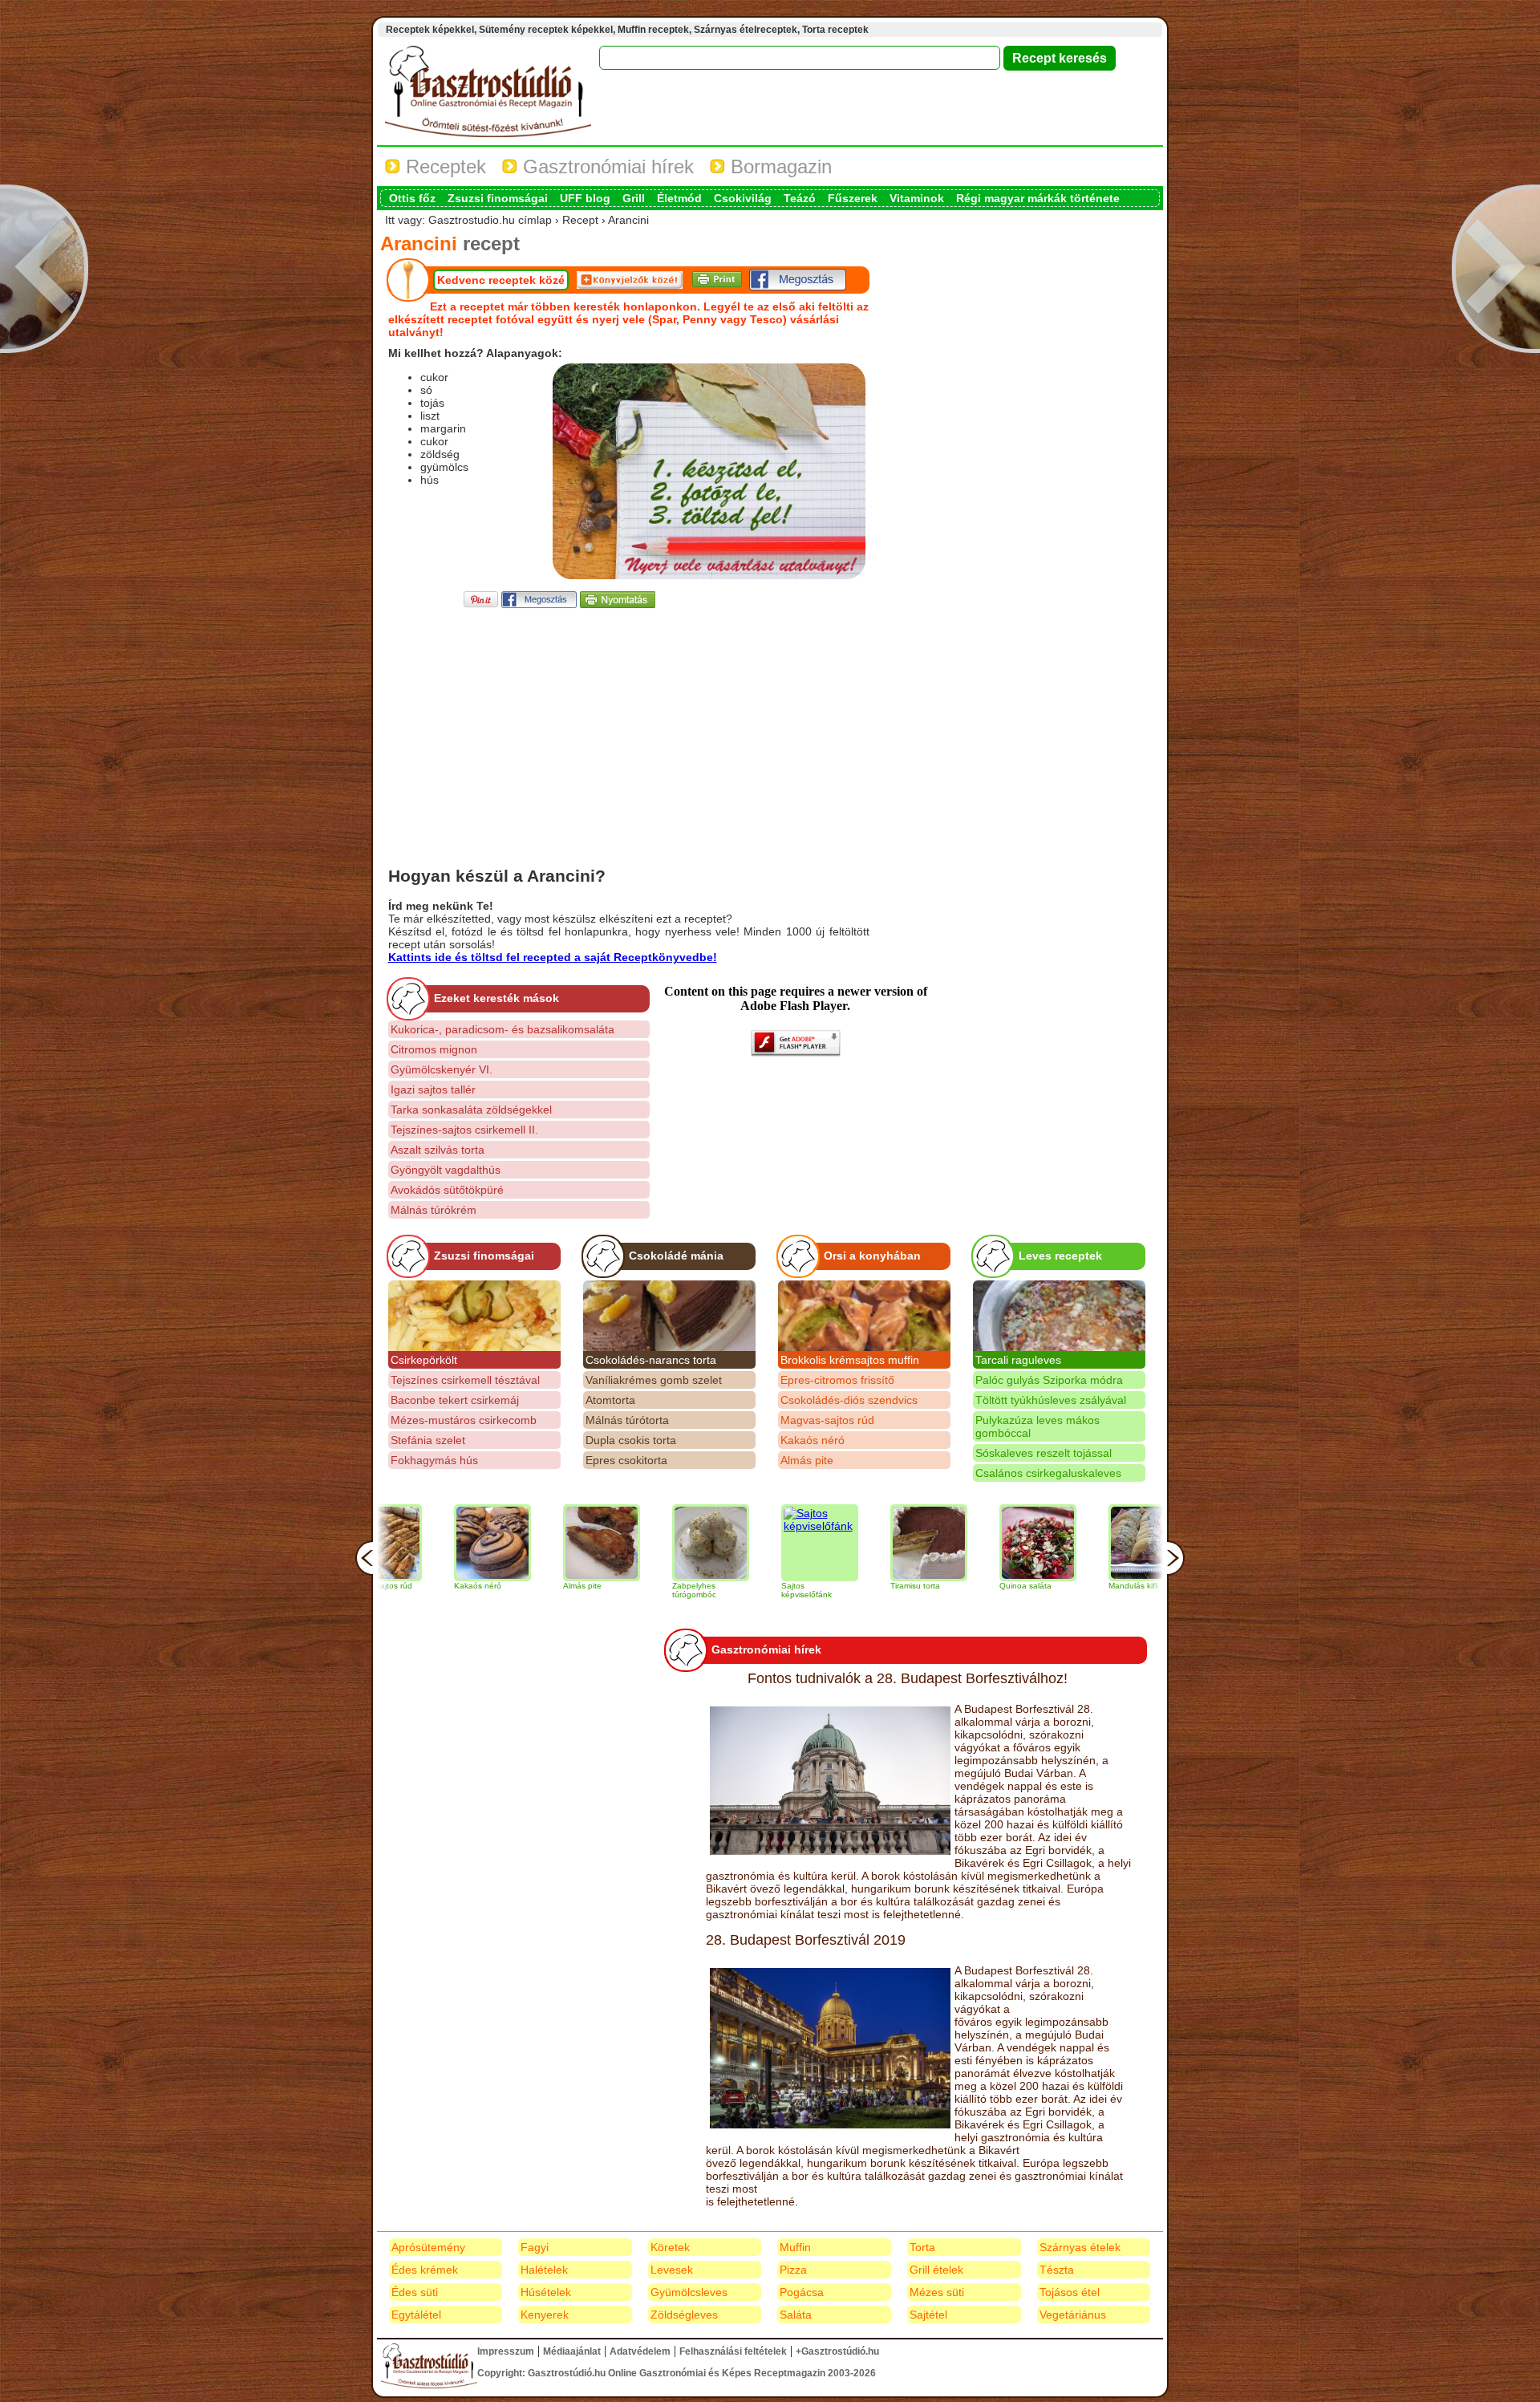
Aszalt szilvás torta (438, 1150)
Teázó (800, 198)
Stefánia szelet (428, 1440)
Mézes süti (937, 2292)
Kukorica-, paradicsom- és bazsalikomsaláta (503, 1029)
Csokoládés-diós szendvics (849, 1400)
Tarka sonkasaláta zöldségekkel (471, 1110)
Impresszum (506, 2351)
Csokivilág (743, 198)
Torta (922, 2247)
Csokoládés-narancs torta (651, 1360)
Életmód (679, 198)
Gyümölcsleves (689, 2292)
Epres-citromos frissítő (837, 1380)
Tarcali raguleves (1018, 1360)
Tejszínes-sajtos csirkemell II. (464, 1130)
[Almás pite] (523, 1543)
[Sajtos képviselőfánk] (741, 1543)
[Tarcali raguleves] (1059, 1316)
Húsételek (546, 2292)
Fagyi (535, 2247)
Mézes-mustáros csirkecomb (464, 1420)
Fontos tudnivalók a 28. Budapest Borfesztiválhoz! (908, 1678)
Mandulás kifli (1055, 1586)
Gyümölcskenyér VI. (442, 1069)
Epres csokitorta (626, 1460)
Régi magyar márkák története (1038, 198)
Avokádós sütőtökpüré (447, 1190)
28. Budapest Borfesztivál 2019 (806, 1940)
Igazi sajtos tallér (433, 1089)
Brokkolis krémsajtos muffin (850, 1360)
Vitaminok (917, 198)
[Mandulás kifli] (1068, 1543)
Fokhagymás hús (434, 1460)
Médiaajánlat (572, 2351)
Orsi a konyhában (872, 1256)
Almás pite (807, 1460)
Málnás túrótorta (627, 1420)
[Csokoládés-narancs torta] (669, 1316)
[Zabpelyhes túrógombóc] (632, 1543)
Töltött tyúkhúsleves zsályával (1051, 1400)
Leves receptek (1060, 1256)
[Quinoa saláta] (959, 1543)
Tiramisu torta (837, 1586)
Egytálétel (416, 2315)
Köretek (670, 2247)
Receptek (443, 166)
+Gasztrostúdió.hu (837, 2351)
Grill (634, 198)
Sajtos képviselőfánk (728, 1590)
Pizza (793, 2270)
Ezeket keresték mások (496, 998)
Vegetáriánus (1073, 2315)
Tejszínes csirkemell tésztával (465, 1380)
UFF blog (585, 198)
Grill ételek (936, 2270)
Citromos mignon (434, 1049)
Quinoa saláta (947, 1586)
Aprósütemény (428, 2247)
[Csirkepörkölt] (474, 1316)
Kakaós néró (813, 1440)
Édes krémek (425, 2270)
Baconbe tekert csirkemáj (455, 1400)
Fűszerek (853, 198)
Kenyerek (545, 2315)
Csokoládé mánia (676, 1256)
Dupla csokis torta (631, 1440)
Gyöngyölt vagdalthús (446, 1170)
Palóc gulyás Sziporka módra (1049, 1380)
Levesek (672, 2270)
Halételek (544, 2270)
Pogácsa (802, 2292)
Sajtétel (928, 2315)
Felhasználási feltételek (733, 2351)
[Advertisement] (629, 724)
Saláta (796, 2315)
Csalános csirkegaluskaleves (1048, 1473)
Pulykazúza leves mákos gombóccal (1037, 1426)
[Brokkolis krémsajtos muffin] (864, 1316)
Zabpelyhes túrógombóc (616, 1590)
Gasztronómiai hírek (606, 166)
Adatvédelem (640, 2351)
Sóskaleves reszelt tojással (1044, 1453)
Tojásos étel (1070, 2292)
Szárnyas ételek (1080, 2247)
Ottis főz (412, 198)
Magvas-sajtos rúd (827, 1420)
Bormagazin (778, 166)
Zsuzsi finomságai (498, 198)
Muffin (795, 2247)
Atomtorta (610, 1400)
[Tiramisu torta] (850, 1543)
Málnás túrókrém (434, 1210)
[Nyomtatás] (618, 604)
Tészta (1057, 2270)
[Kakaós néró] (414, 1543)
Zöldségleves (684, 2315)
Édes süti (415, 2292)
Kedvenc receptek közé (501, 280)
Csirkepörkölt (424, 1360)
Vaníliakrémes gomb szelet (654, 1380)
